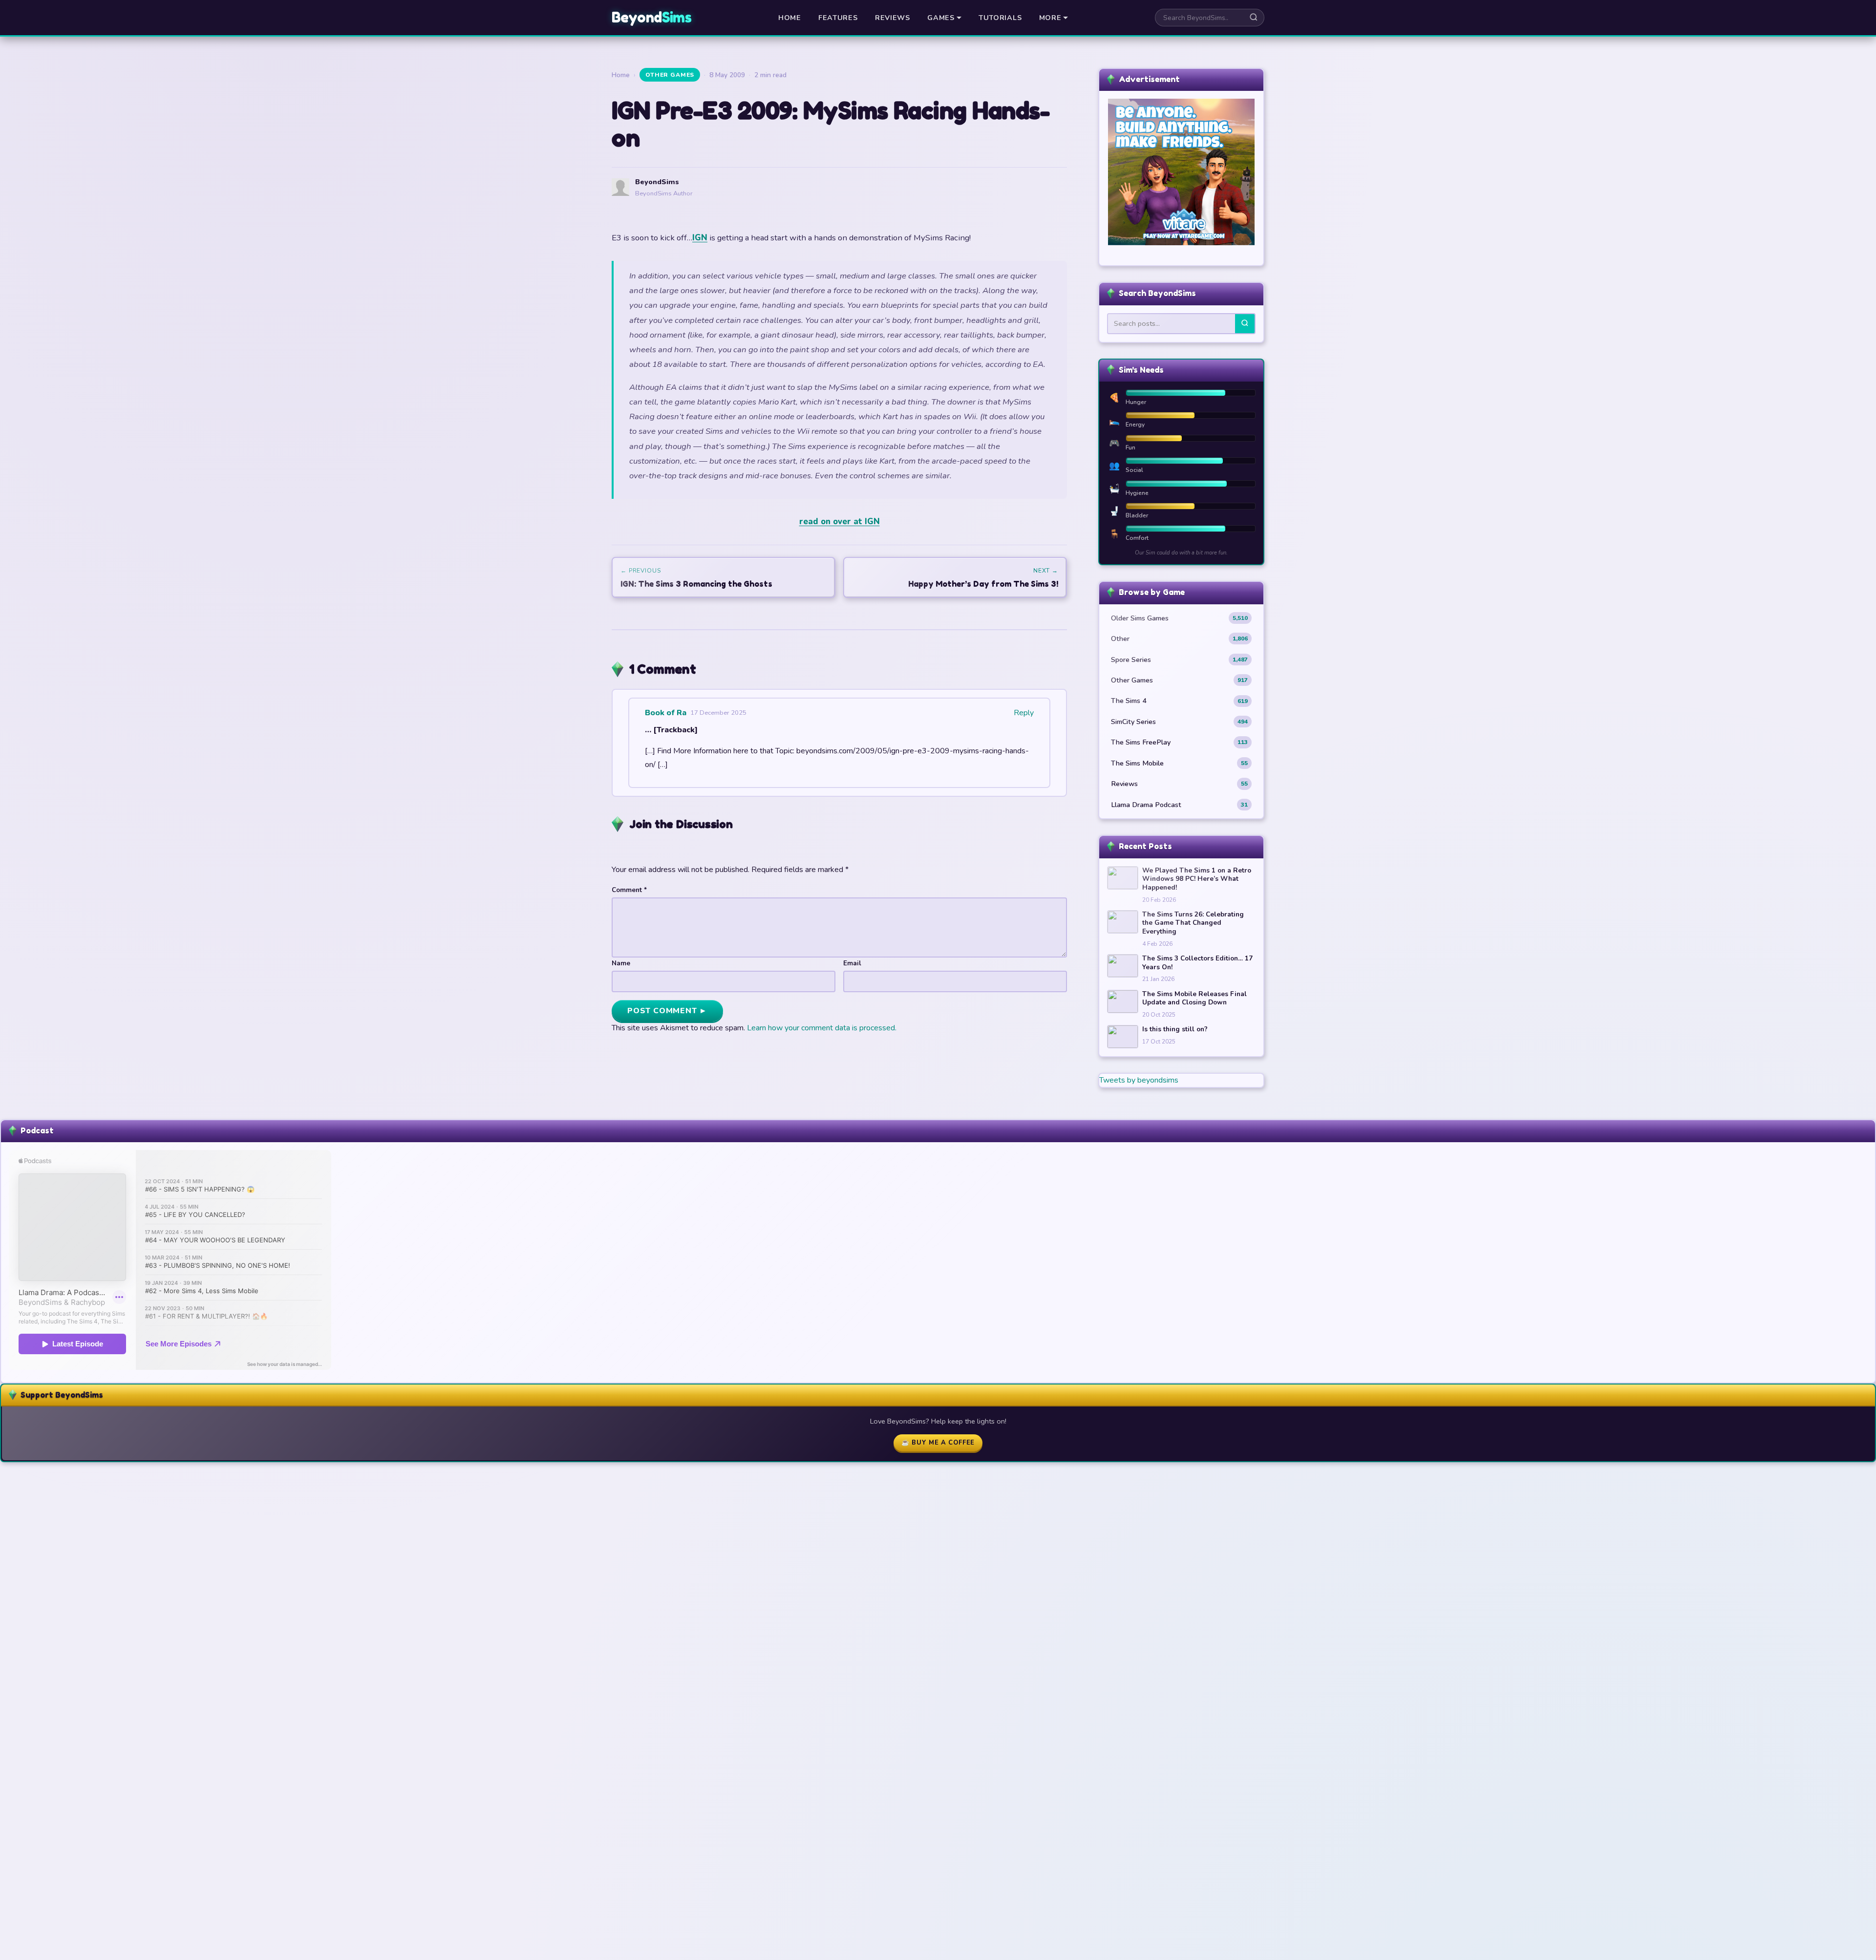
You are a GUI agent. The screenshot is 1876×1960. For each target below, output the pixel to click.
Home (790, 18)
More (1050, 18)
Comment (629, 890)
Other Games (670, 75)
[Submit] (1245, 324)
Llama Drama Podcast (1179, 805)
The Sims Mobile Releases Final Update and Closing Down (1194, 998)
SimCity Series (1179, 722)
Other (1179, 639)
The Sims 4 (1179, 701)
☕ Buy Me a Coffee (938, 1443)
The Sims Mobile (1179, 763)
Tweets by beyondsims (1139, 1080)
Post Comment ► (667, 1011)
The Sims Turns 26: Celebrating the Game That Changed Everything (1193, 923)
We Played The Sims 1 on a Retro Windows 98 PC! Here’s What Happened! (1197, 879)
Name (621, 963)
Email (852, 963)
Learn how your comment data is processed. (822, 1028)
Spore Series (1179, 660)
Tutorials (1000, 18)
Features (838, 18)
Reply (1024, 713)
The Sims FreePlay (1179, 742)
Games (941, 18)
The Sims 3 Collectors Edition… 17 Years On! (1197, 963)
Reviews (893, 18)
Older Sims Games (1179, 618)
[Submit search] (1254, 18)
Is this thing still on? (1175, 1029)
